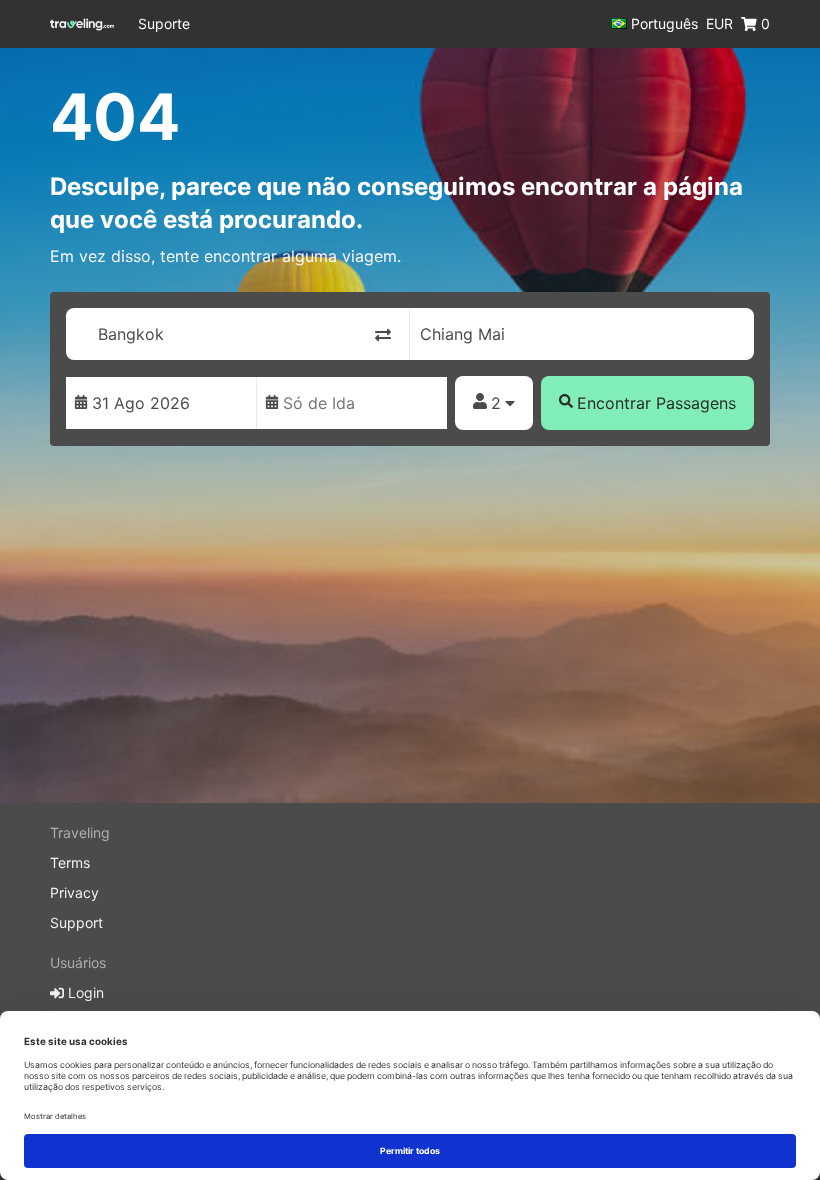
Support (76, 922)
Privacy (74, 892)
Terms (70, 862)
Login (84, 992)
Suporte (164, 23)
